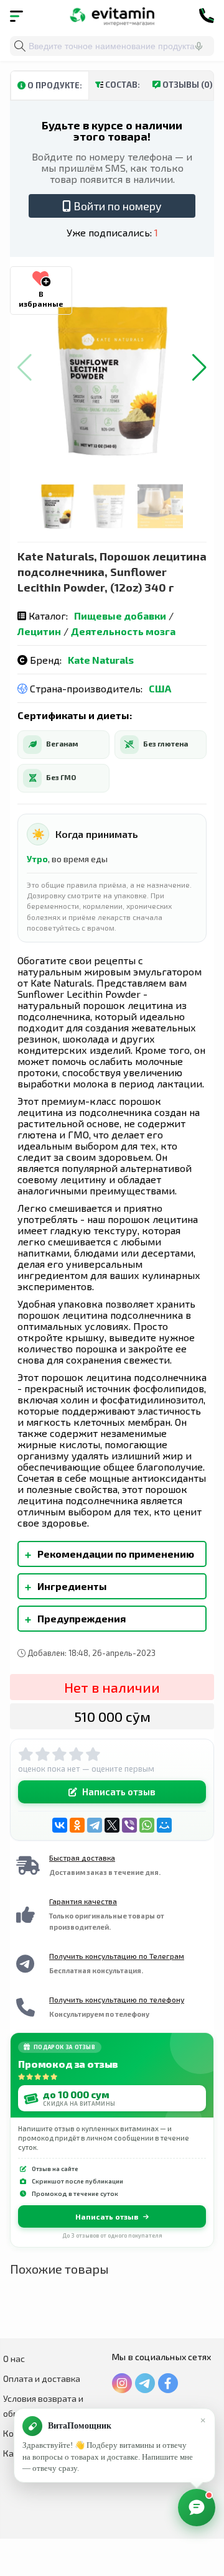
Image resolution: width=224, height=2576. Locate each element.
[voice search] (198, 46)
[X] (112, 1825)
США (160, 688)
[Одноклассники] (77, 1825)
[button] (199, 368)
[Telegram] (95, 1825)
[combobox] (112, 46)
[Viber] (129, 1825)
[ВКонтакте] (60, 1825)
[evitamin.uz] (112, 16)
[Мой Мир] (164, 1825)
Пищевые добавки (120, 616)
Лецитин (39, 631)
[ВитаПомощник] (197, 2508)
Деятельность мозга (123, 631)
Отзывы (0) (187, 85)
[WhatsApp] (147, 1825)
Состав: (122, 85)
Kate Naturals (101, 660)
